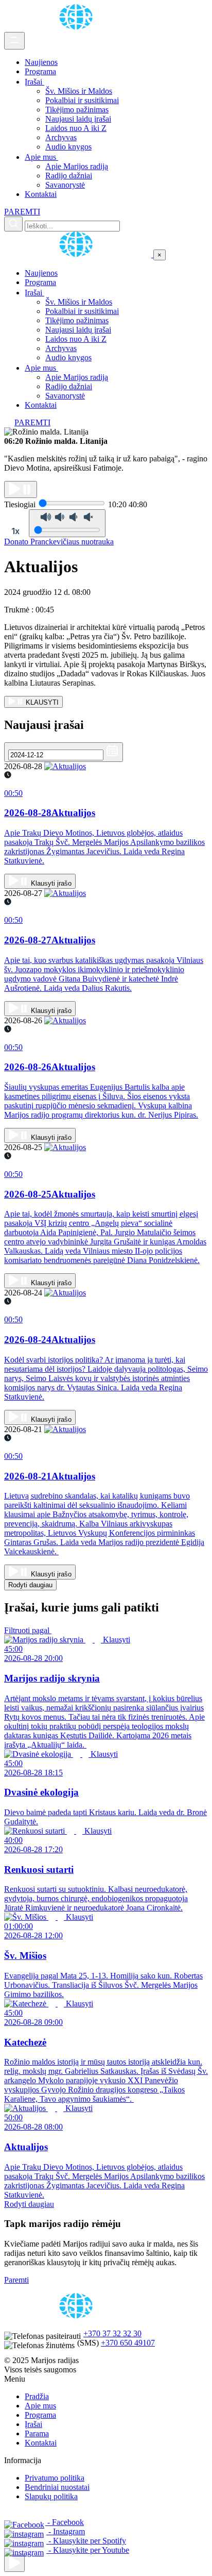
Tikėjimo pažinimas (77, 110)
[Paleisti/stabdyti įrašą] (21, 489)
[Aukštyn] (14, 2563)
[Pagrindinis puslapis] (78, 27)
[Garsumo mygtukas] (67, 523)
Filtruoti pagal (28, 1630)
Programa (40, 71)
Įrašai (34, 82)
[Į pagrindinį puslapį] (79, 254)
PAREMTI (22, 212)
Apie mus (41, 157)
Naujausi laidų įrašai (78, 119)
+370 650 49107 (128, 2343)
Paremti (16, 2280)
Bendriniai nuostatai (57, 2487)
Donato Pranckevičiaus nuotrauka (59, 542)
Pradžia (37, 2396)
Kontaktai (41, 194)
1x (15, 531)
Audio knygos (68, 147)
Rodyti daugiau (30, 1585)
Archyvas (61, 137)
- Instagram (66, 2531)
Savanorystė (65, 185)
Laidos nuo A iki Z (76, 128)
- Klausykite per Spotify (86, 2541)
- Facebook (65, 2522)
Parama (37, 2433)
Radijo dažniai (69, 176)
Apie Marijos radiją (77, 166)
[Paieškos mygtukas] (13, 224)
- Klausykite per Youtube (88, 2550)
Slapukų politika (51, 2496)
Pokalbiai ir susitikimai (82, 100)
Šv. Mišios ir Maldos (79, 91)
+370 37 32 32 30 (112, 2333)
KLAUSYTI (41, 702)
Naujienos (41, 62)
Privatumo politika (55, 2478)
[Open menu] (14, 41)
